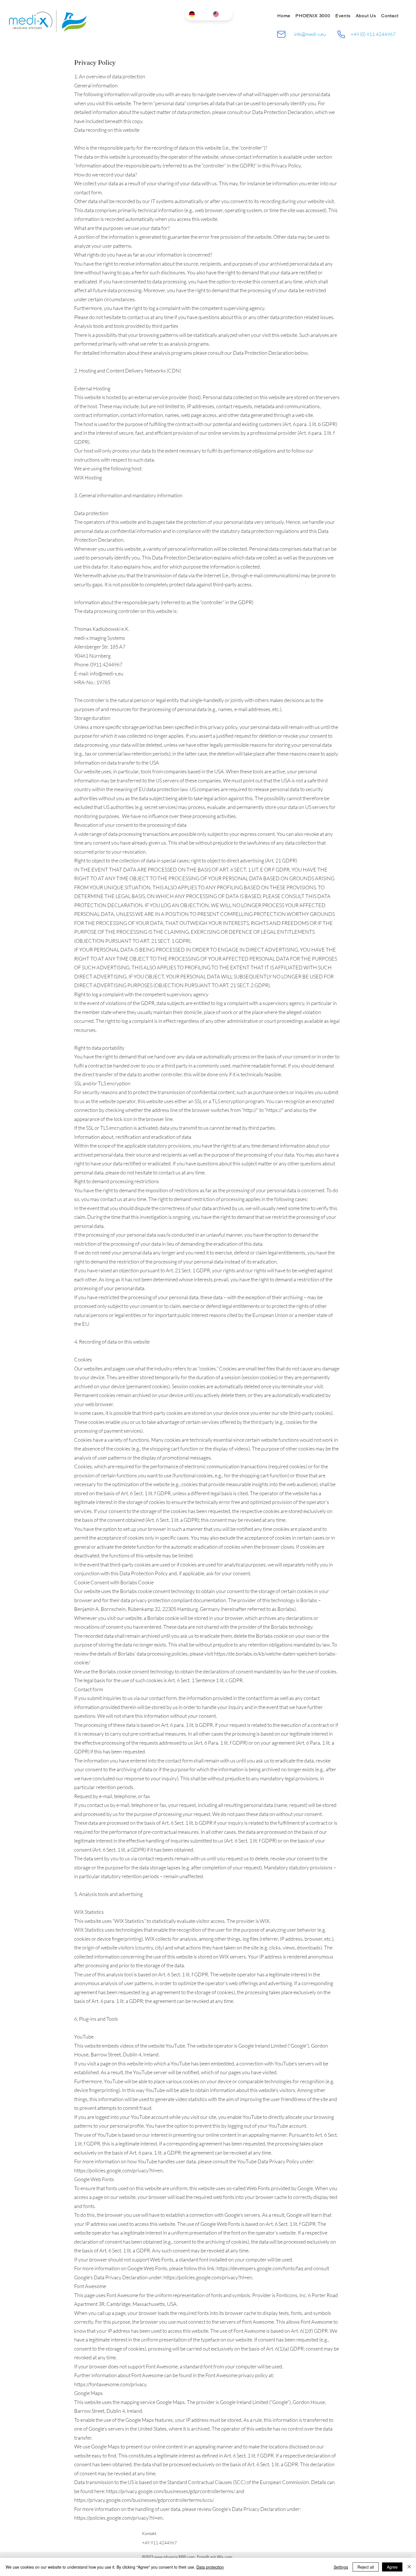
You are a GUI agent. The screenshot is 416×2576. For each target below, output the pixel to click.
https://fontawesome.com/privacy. (111, 2384)
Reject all (366, 2567)
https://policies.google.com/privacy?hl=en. (119, 2170)
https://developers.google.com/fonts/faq (260, 2268)
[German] (197, 14)
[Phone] (341, 34)
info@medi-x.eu (310, 34)
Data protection (210, 2567)
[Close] (409, 2567)
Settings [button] (341, 2567)
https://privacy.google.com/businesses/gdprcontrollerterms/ (171, 2491)
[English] (221, 14)
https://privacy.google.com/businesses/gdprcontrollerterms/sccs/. (144, 2500)
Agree (392, 2567)
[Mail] (281, 34)
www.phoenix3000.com (174, 2557)
